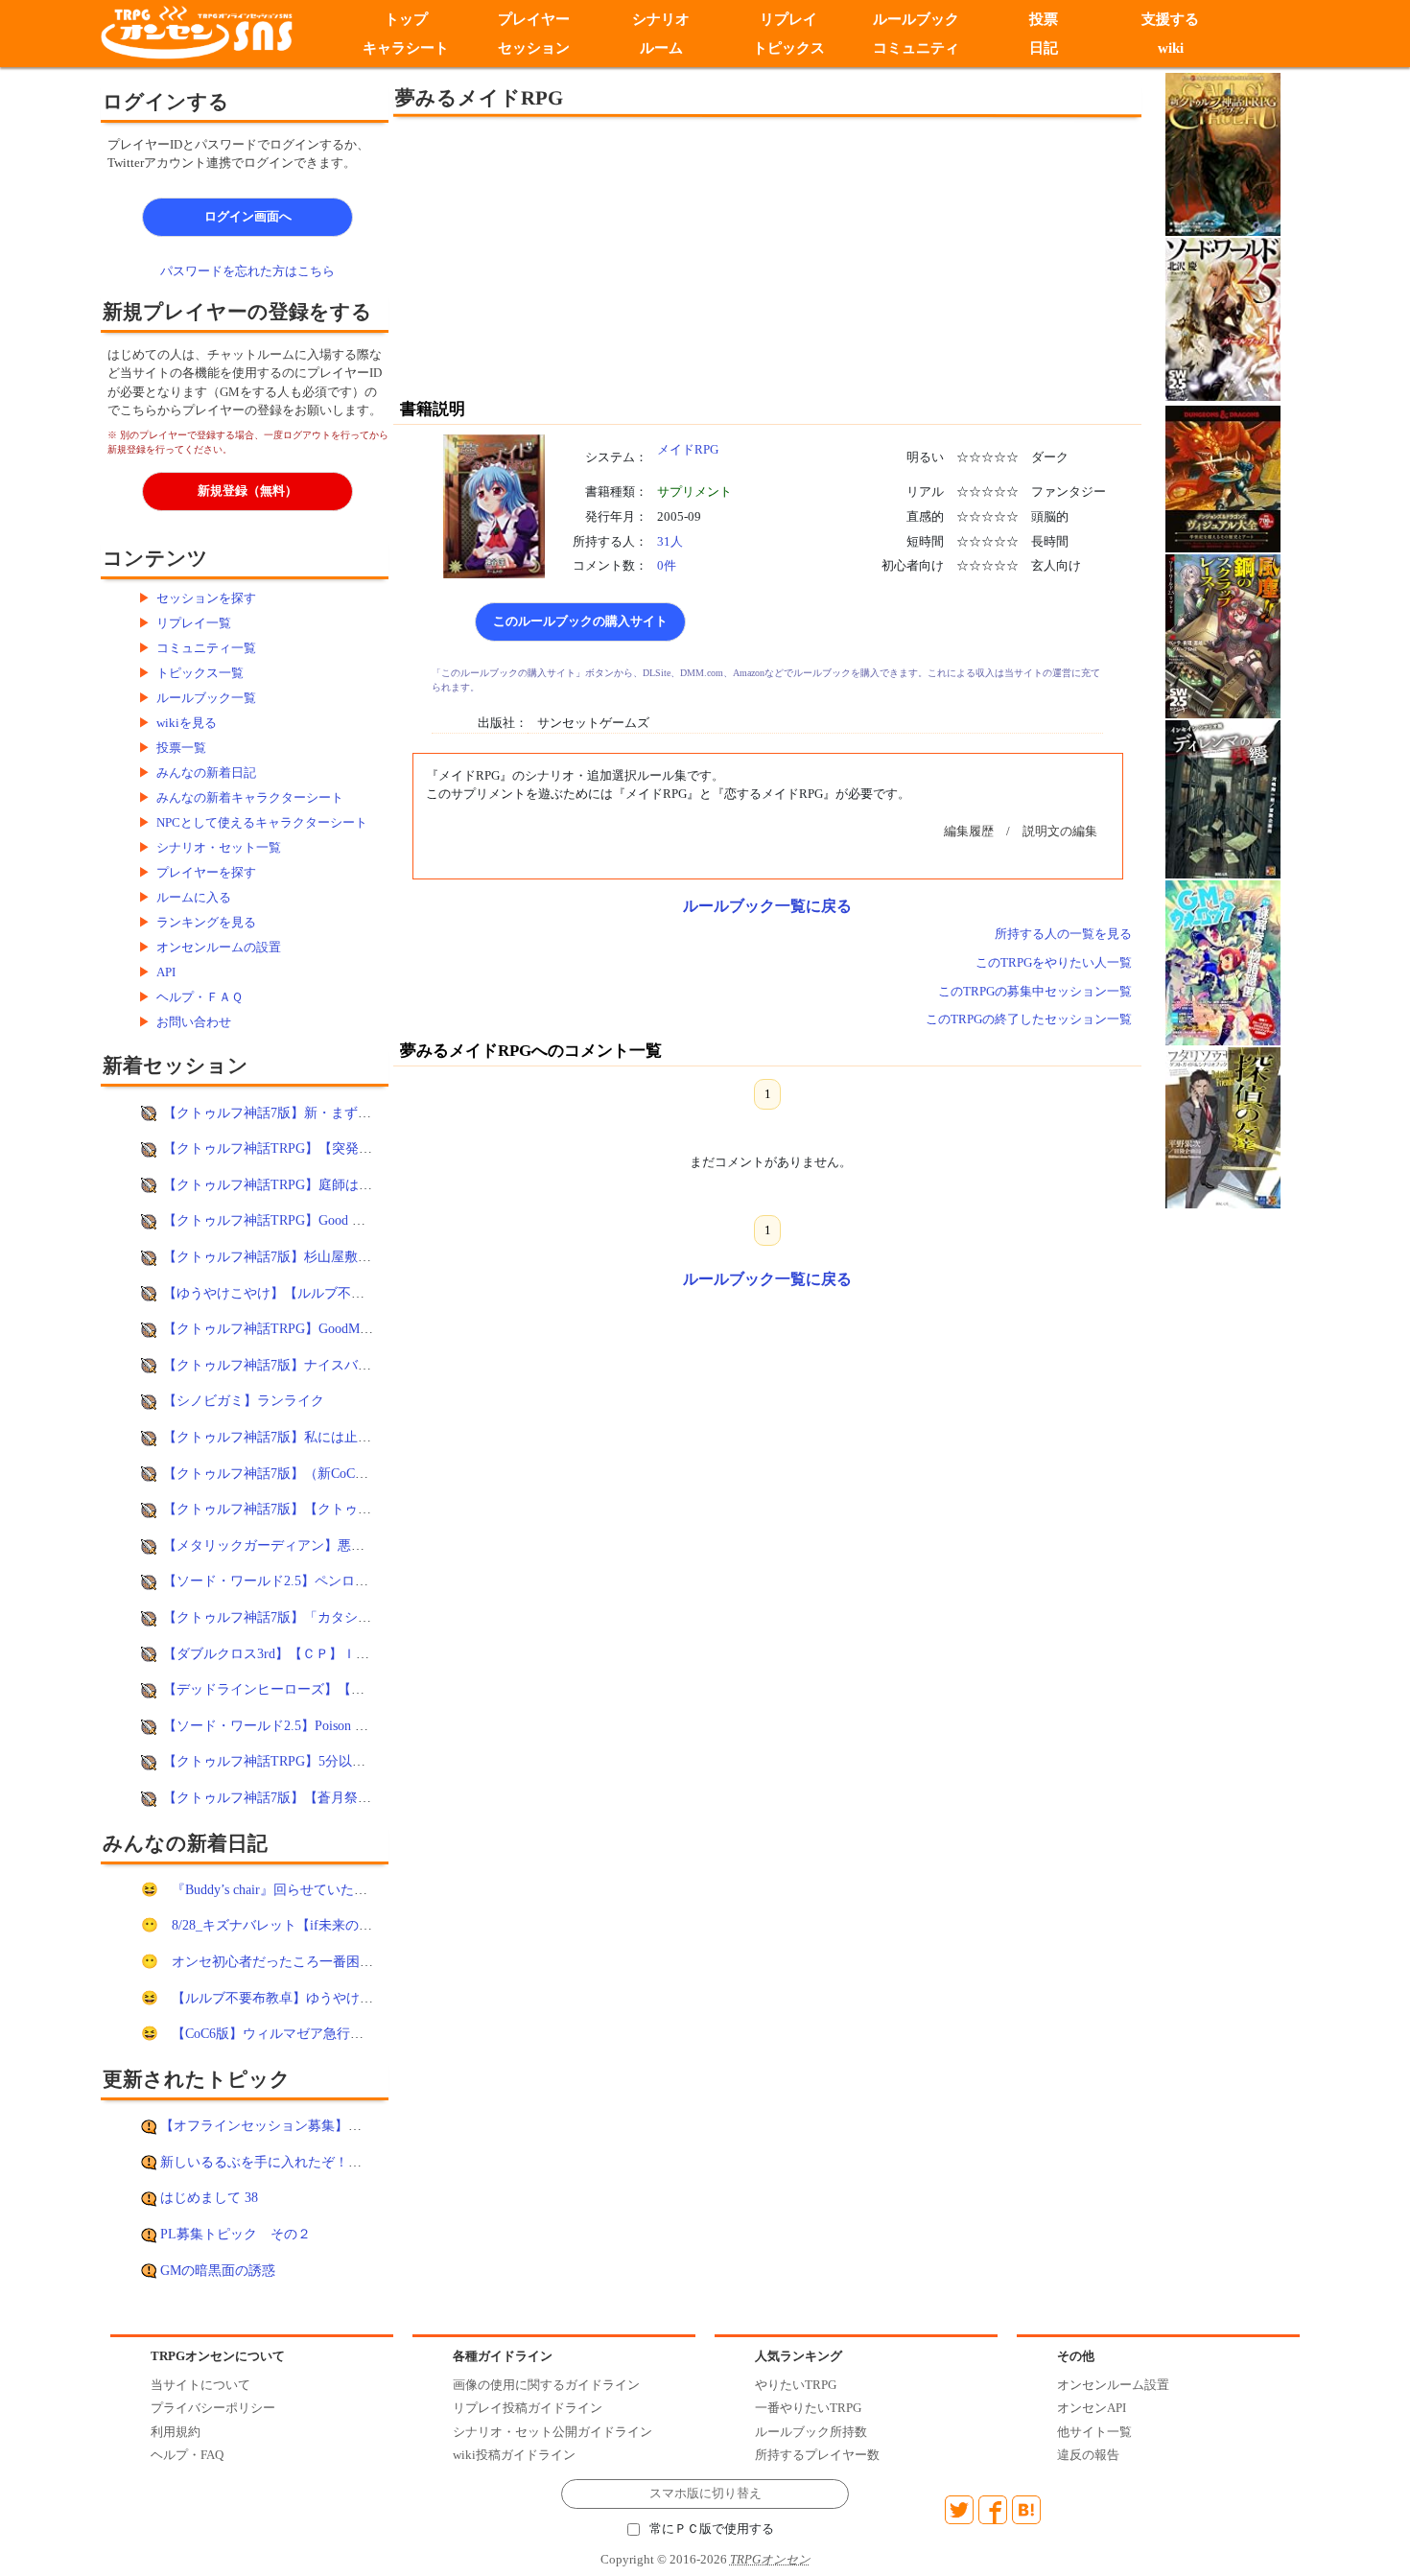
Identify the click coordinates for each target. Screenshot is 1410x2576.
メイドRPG (688, 449)
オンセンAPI (1092, 2408)
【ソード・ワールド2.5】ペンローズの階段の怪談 (313, 1581)
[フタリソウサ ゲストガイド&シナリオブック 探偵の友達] (1223, 1126)
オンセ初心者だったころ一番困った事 (286, 1961)
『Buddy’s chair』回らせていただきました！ (303, 1889)
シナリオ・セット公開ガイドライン (552, 2432)
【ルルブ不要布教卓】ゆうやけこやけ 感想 (301, 1998)
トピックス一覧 (200, 673)
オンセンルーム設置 (1113, 2385)
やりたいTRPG (796, 2385)
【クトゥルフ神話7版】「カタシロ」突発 (287, 1617)
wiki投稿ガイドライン (514, 2455)
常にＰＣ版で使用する (712, 2529)
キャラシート (406, 48)
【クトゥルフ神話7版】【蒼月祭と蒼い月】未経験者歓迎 (334, 1797)
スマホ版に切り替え (705, 2494)
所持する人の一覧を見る (1063, 934)
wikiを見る (187, 723)
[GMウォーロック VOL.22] (1223, 961)
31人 (670, 541)
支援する (1171, 19)
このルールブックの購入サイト (580, 621)
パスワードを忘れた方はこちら (247, 271)
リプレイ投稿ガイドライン (528, 2408)
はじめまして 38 (209, 2197)
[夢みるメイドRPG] (494, 505)
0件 (667, 565)
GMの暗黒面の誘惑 (218, 2270)
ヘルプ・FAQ (187, 2455)
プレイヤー (534, 19)
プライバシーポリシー (213, 2408)
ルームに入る (194, 897)
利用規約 (176, 2432)
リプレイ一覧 (194, 623)
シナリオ (661, 19)
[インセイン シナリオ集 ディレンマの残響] (1223, 798)
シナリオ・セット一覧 (219, 847)
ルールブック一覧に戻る (767, 906)
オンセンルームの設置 (219, 947)
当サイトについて (200, 2385)
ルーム (661, 48)
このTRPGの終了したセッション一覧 (1029, 1019)
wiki (1171, 48)
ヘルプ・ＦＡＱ (200, 997)
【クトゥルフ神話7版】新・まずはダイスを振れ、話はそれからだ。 (368, 1112)
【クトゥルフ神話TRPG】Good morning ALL (295, 1220)
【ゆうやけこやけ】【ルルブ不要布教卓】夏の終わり (324, 1293)
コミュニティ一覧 (206, 648)
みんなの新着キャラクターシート (250, 797)
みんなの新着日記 (206, 773)
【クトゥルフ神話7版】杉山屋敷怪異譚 (281, 1256)
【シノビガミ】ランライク (244, 1400)
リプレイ (788, 19)
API (166, 972)
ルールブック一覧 (206, 698)
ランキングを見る (206, 922)
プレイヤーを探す (206, 872)
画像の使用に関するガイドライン (546, 2385)
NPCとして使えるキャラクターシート (262, 822)
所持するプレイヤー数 (817, 2455)
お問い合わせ (194, 1022)
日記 (1044, 48)
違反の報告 (1088, 2455)
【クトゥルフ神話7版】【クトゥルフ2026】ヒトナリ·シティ (343, 1509)
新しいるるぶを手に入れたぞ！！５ (268, 2162)
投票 (1044, 19)
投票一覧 (181, 748)
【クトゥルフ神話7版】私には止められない (294, 1437)
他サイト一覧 (1094, 2432)
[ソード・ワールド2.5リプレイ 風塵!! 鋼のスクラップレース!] (1223, 635)
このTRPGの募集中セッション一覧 (1035, 991)
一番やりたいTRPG (808, 2408)
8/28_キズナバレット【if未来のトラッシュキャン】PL (334, 1925)
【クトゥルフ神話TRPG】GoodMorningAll (288, 1328)
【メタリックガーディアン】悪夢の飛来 (284, 1545)
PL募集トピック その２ (235, 2234)
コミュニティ (916, 48)
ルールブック (916, 19)
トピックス (789, 48)
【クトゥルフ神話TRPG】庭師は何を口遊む (294, 1184)
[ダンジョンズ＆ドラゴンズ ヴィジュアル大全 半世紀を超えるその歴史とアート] (1223, 478)
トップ (406, 19)
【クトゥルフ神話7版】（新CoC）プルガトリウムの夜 (326, 1473)
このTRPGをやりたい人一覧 (1054, 962)
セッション (534, 48)
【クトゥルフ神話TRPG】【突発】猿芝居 (288, 1148)
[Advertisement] (609, 256)
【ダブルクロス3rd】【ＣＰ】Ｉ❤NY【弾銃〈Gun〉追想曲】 (347, 1653)
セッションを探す (206, 598)
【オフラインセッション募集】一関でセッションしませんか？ (348, 2125)
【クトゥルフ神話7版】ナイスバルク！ (281, 1365)
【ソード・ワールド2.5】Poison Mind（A (285, 1725)
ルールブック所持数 (811, 2432)
